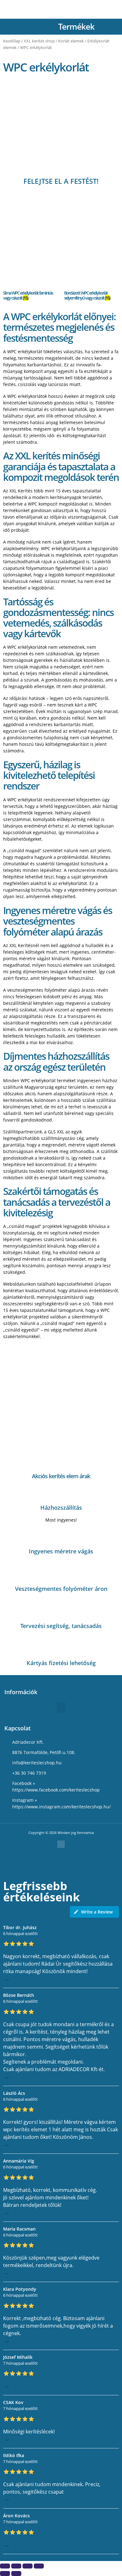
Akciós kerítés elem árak (61, 1476)
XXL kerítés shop (39, 41)
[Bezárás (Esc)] (39, 2566)
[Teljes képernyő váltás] (16, 2566)
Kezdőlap (12, 41)
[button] (110, 26)
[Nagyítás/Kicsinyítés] (5, 2566)
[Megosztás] (28, 2566)
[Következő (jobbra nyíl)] (16, 2574)
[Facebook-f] (61, 1844)
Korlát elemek (71, 41)
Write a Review (97, 1912)
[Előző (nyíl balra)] (5, 2574)
